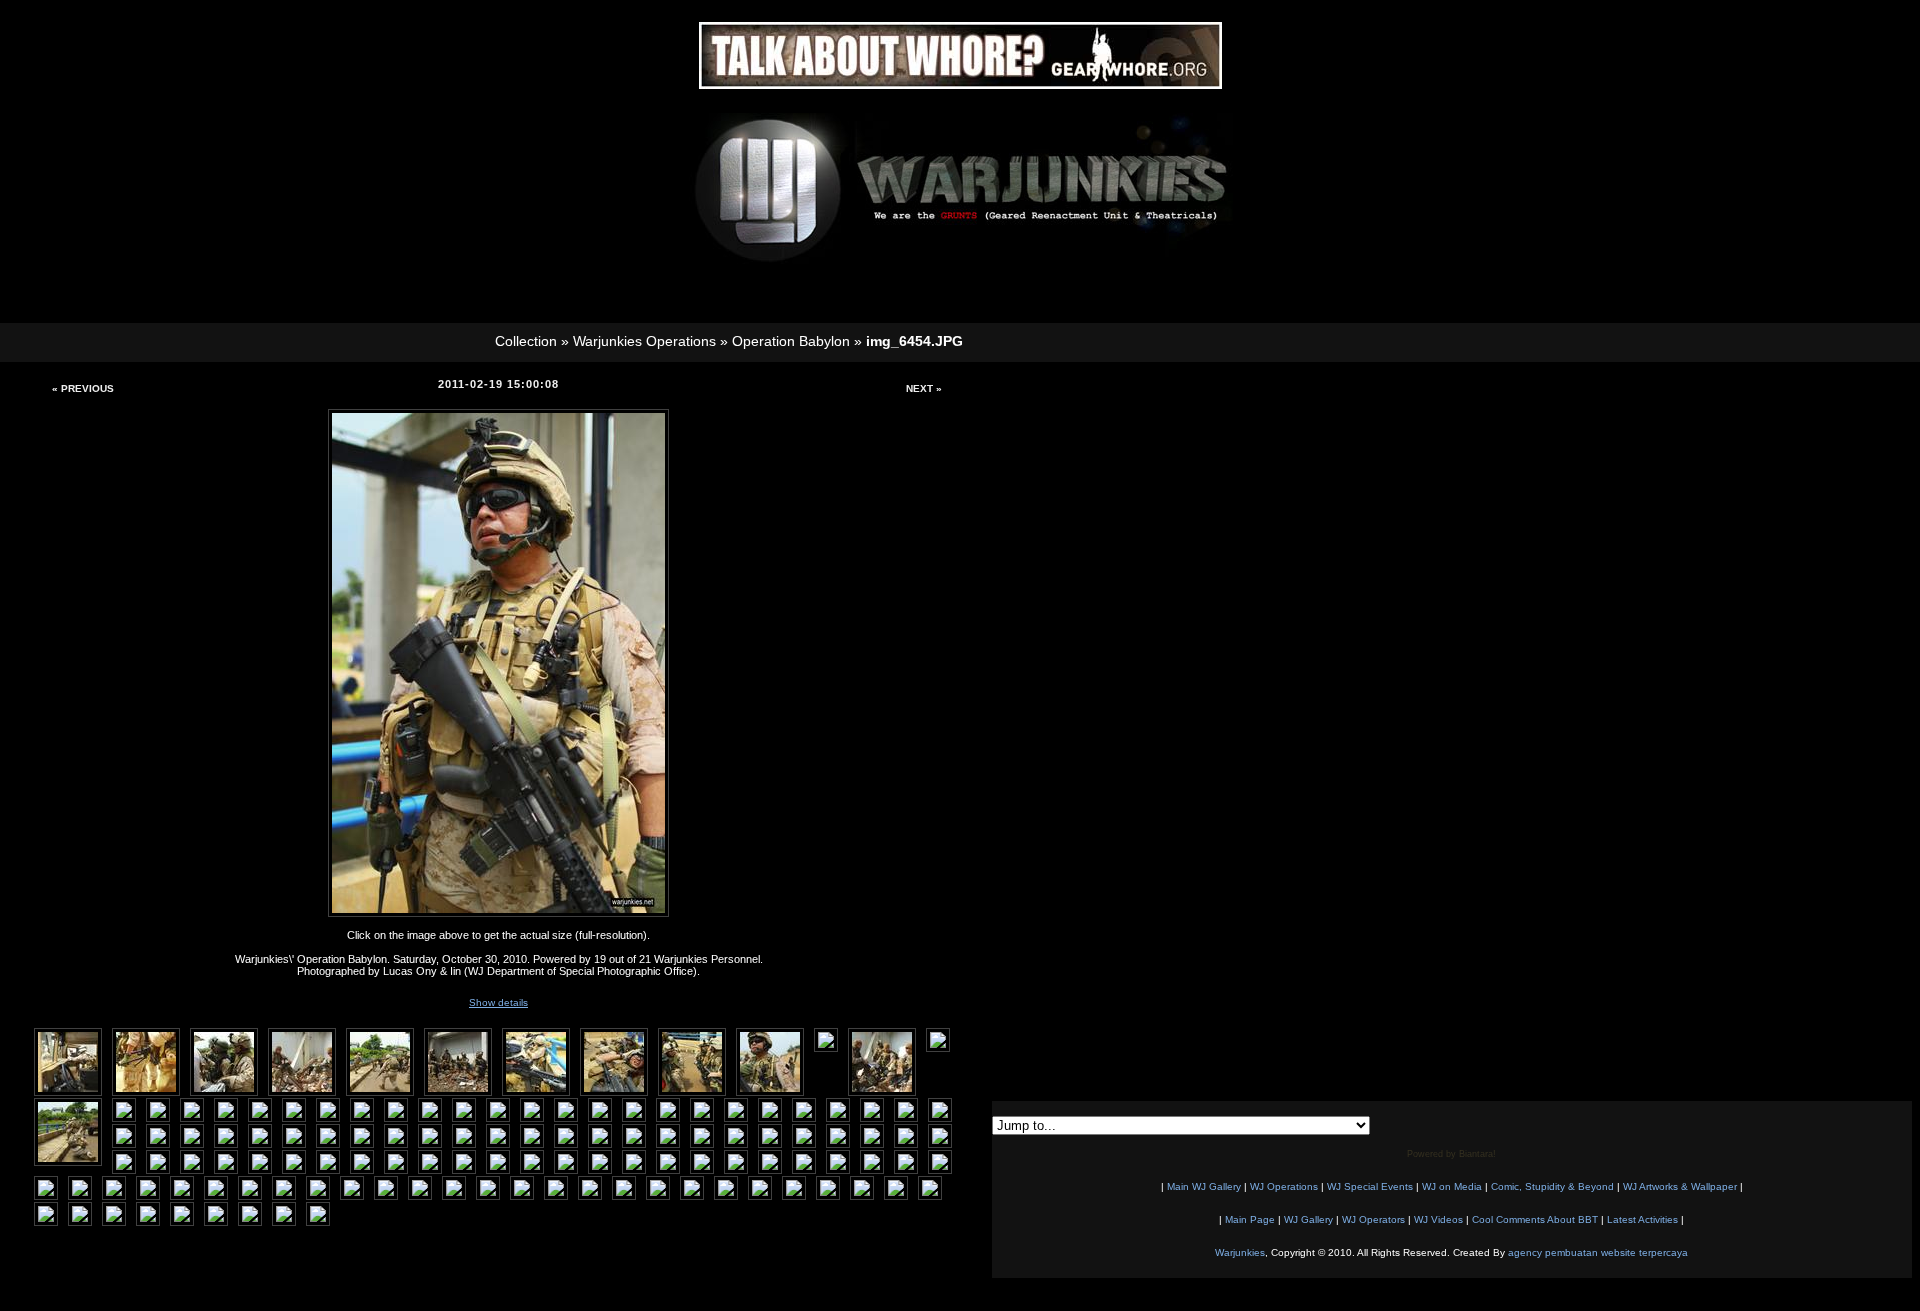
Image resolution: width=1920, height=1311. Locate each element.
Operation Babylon (791, 341)
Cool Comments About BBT (1535, 1219)
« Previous (83, 388)
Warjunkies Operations (644, 341)
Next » (924, 388)
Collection (526, 341)
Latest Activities (1642, 1219)
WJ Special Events (1370, 1186)
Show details (498, 1002)
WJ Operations (1284, 1186)
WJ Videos (1438, 1219)
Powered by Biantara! (1451, 1154)
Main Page (1250, 1219)
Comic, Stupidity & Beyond (1552, 1186)
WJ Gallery (1308, 1219)
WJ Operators (1373, 1219)
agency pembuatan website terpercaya (1598, 1252)
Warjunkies (1240, 1252)
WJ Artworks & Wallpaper (1680, 1186)
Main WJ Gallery (1204, 1186)
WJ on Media (1452, 1186)
